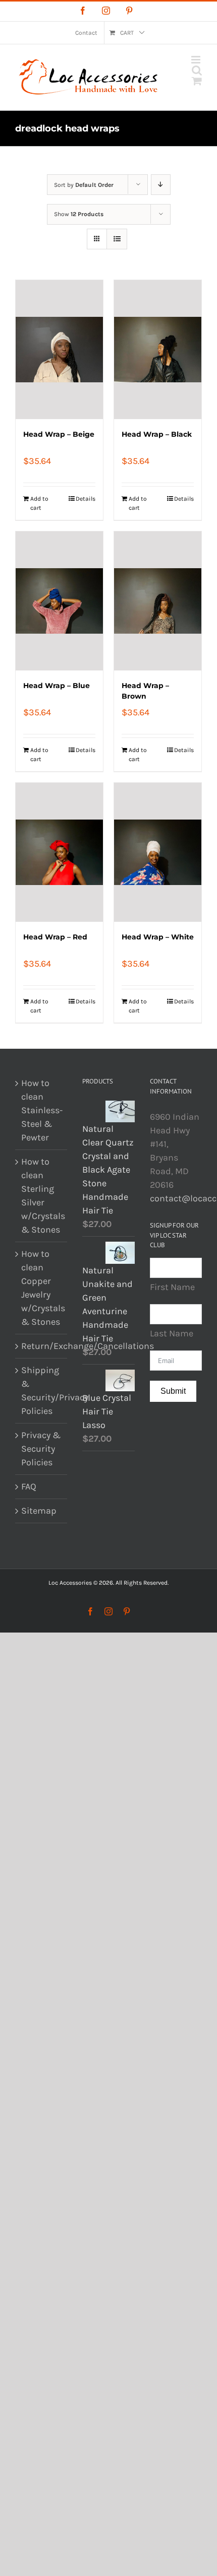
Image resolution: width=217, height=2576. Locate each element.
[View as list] (117, 239)
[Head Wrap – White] (158, 852)
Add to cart (39, 503)
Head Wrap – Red (55, 937)
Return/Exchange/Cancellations (42, 1346)
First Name (172, 1287)
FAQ (29, 1486)
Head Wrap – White (158, 937)
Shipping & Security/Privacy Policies (42, 1391)
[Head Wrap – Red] (59, 852)
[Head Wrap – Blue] (59, 601)
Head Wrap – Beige (59, 434)
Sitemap (39, 1511)
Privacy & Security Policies (41, 1449)
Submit (173, 1391)
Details (86, 499)
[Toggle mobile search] (197, 70)
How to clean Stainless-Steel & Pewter (42, 1110)
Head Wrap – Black (157, 434)
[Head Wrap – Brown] (158, 601)
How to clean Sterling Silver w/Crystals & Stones (42, 1196)
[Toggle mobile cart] (197, 81)
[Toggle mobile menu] (197, 60)
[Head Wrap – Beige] (59, 350)
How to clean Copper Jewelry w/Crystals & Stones (42, 1288)
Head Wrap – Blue (57, 686)
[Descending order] (161, 185)
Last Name (172, 1333)
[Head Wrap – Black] (158, 350)
